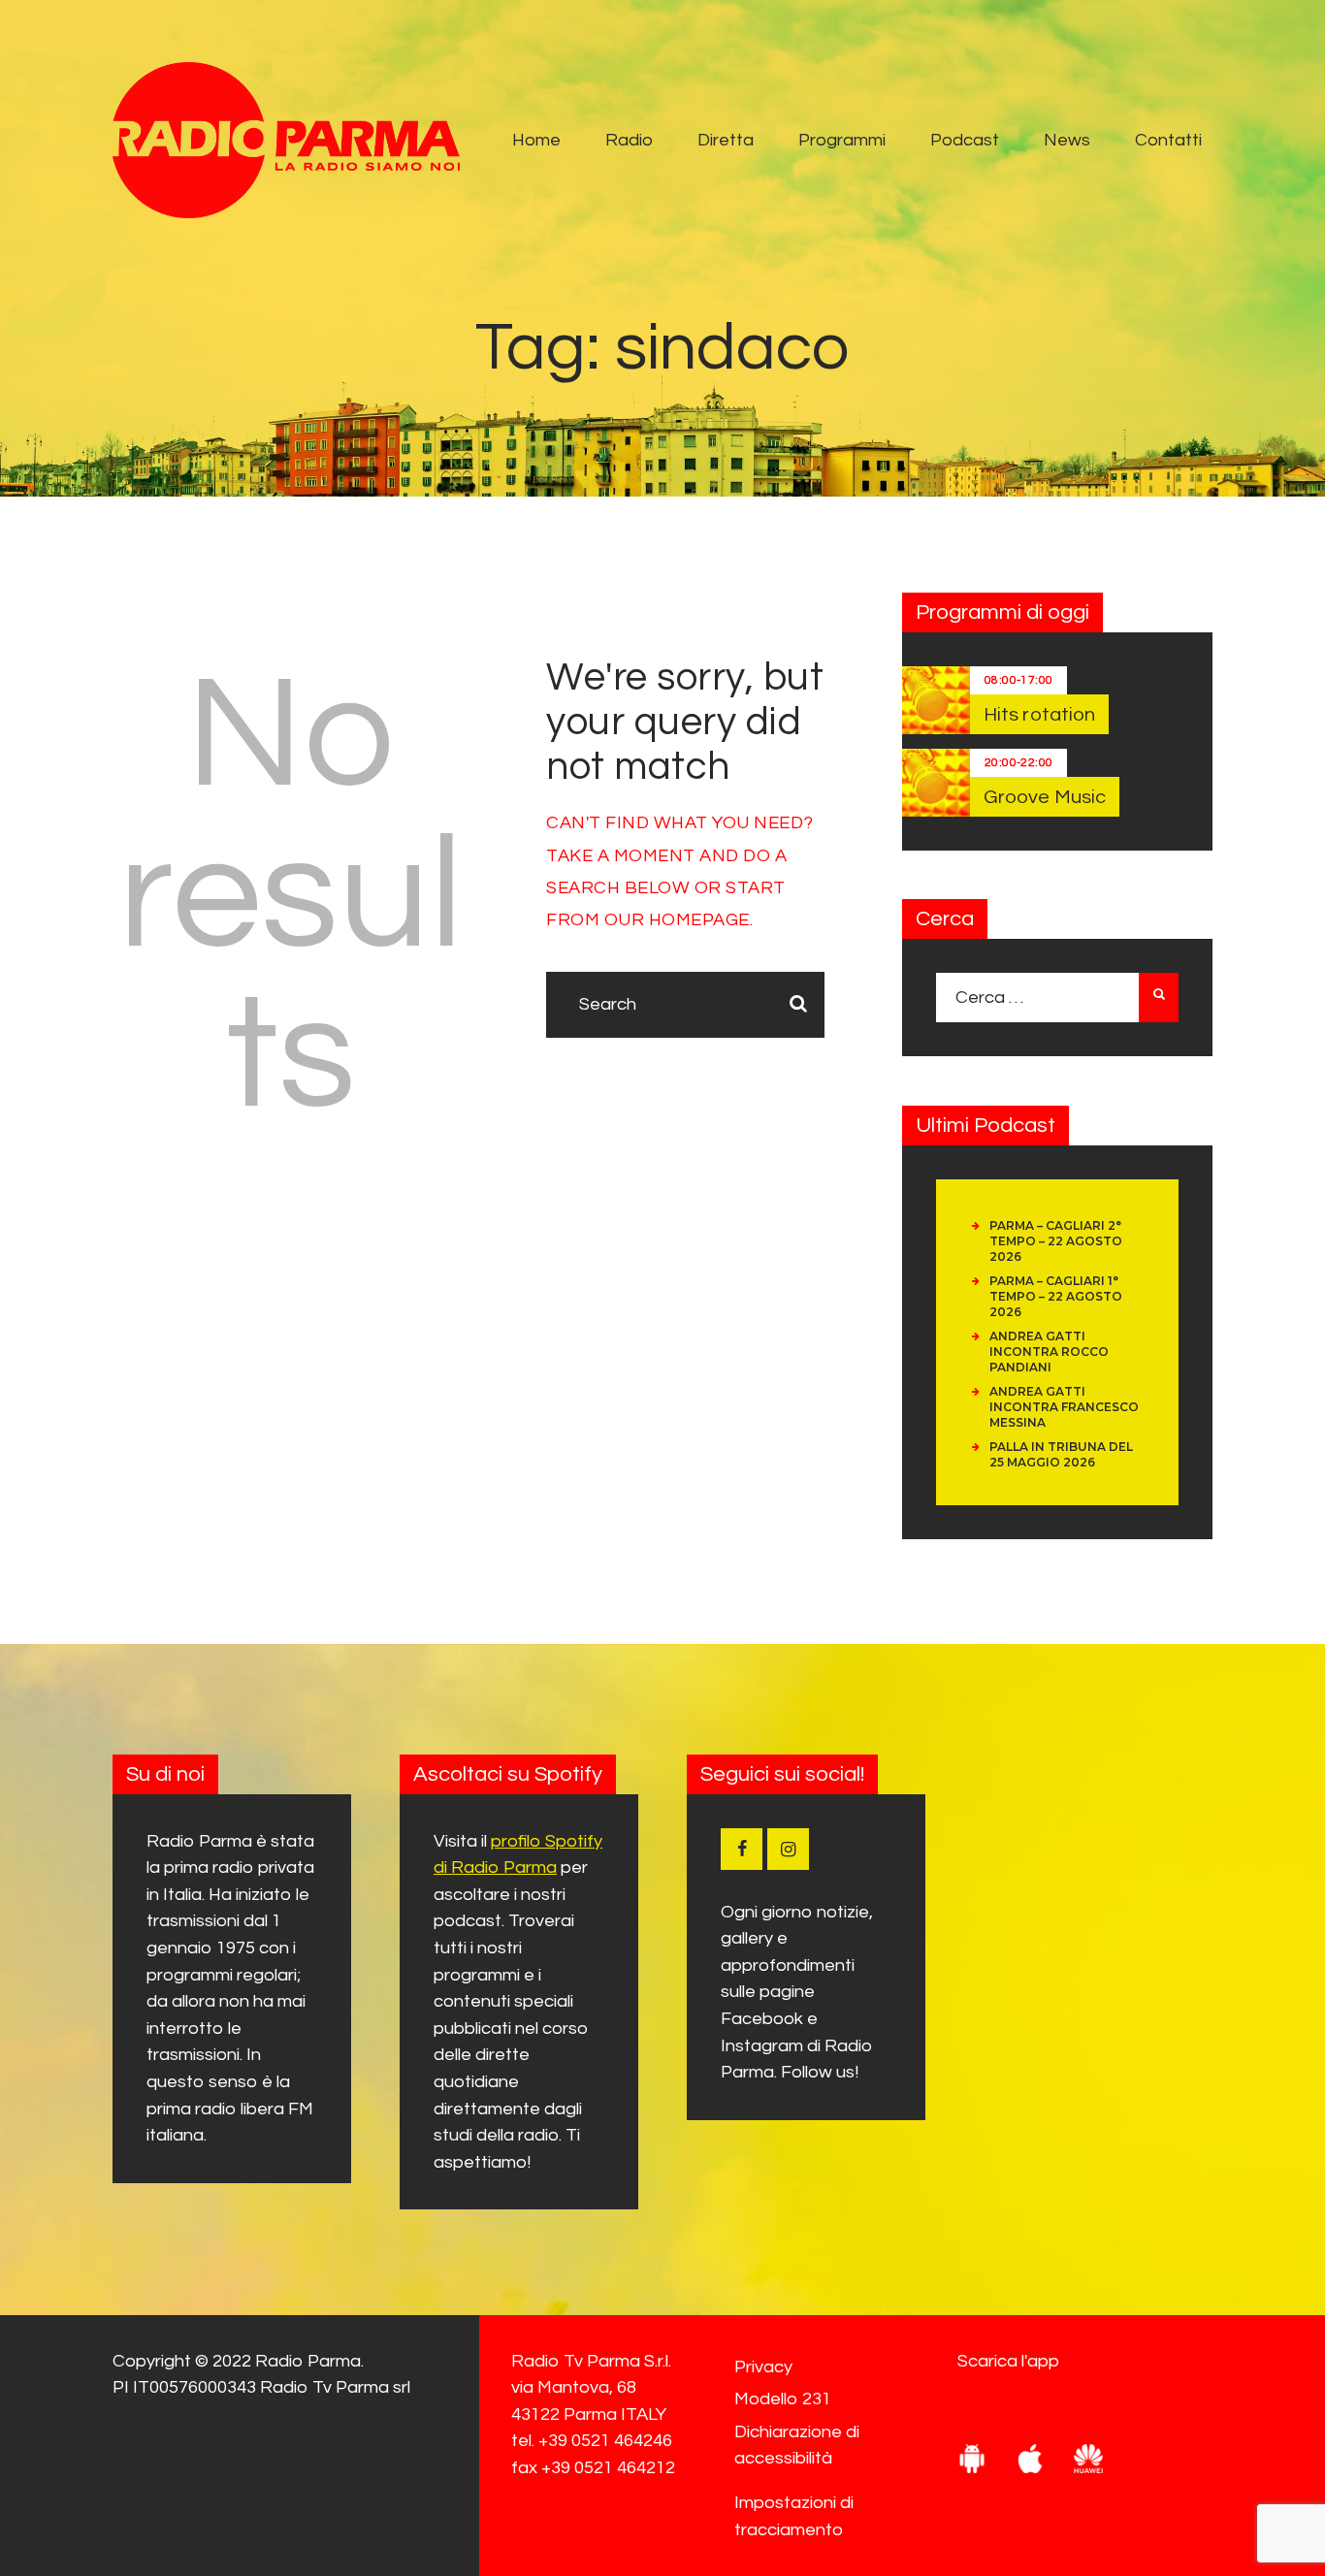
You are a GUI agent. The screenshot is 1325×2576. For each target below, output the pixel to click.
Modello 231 (783, 2399)
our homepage (677, 920)
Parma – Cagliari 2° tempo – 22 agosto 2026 (1056, 1241)
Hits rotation (1039, 715)
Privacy (763, 2367)
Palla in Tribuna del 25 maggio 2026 (1061, 1454)
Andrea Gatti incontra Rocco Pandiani (1049, 1352)
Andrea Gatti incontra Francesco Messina (1064, 1407)
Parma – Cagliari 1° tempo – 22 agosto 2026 (1056, 1296)
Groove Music (1045, 797)
